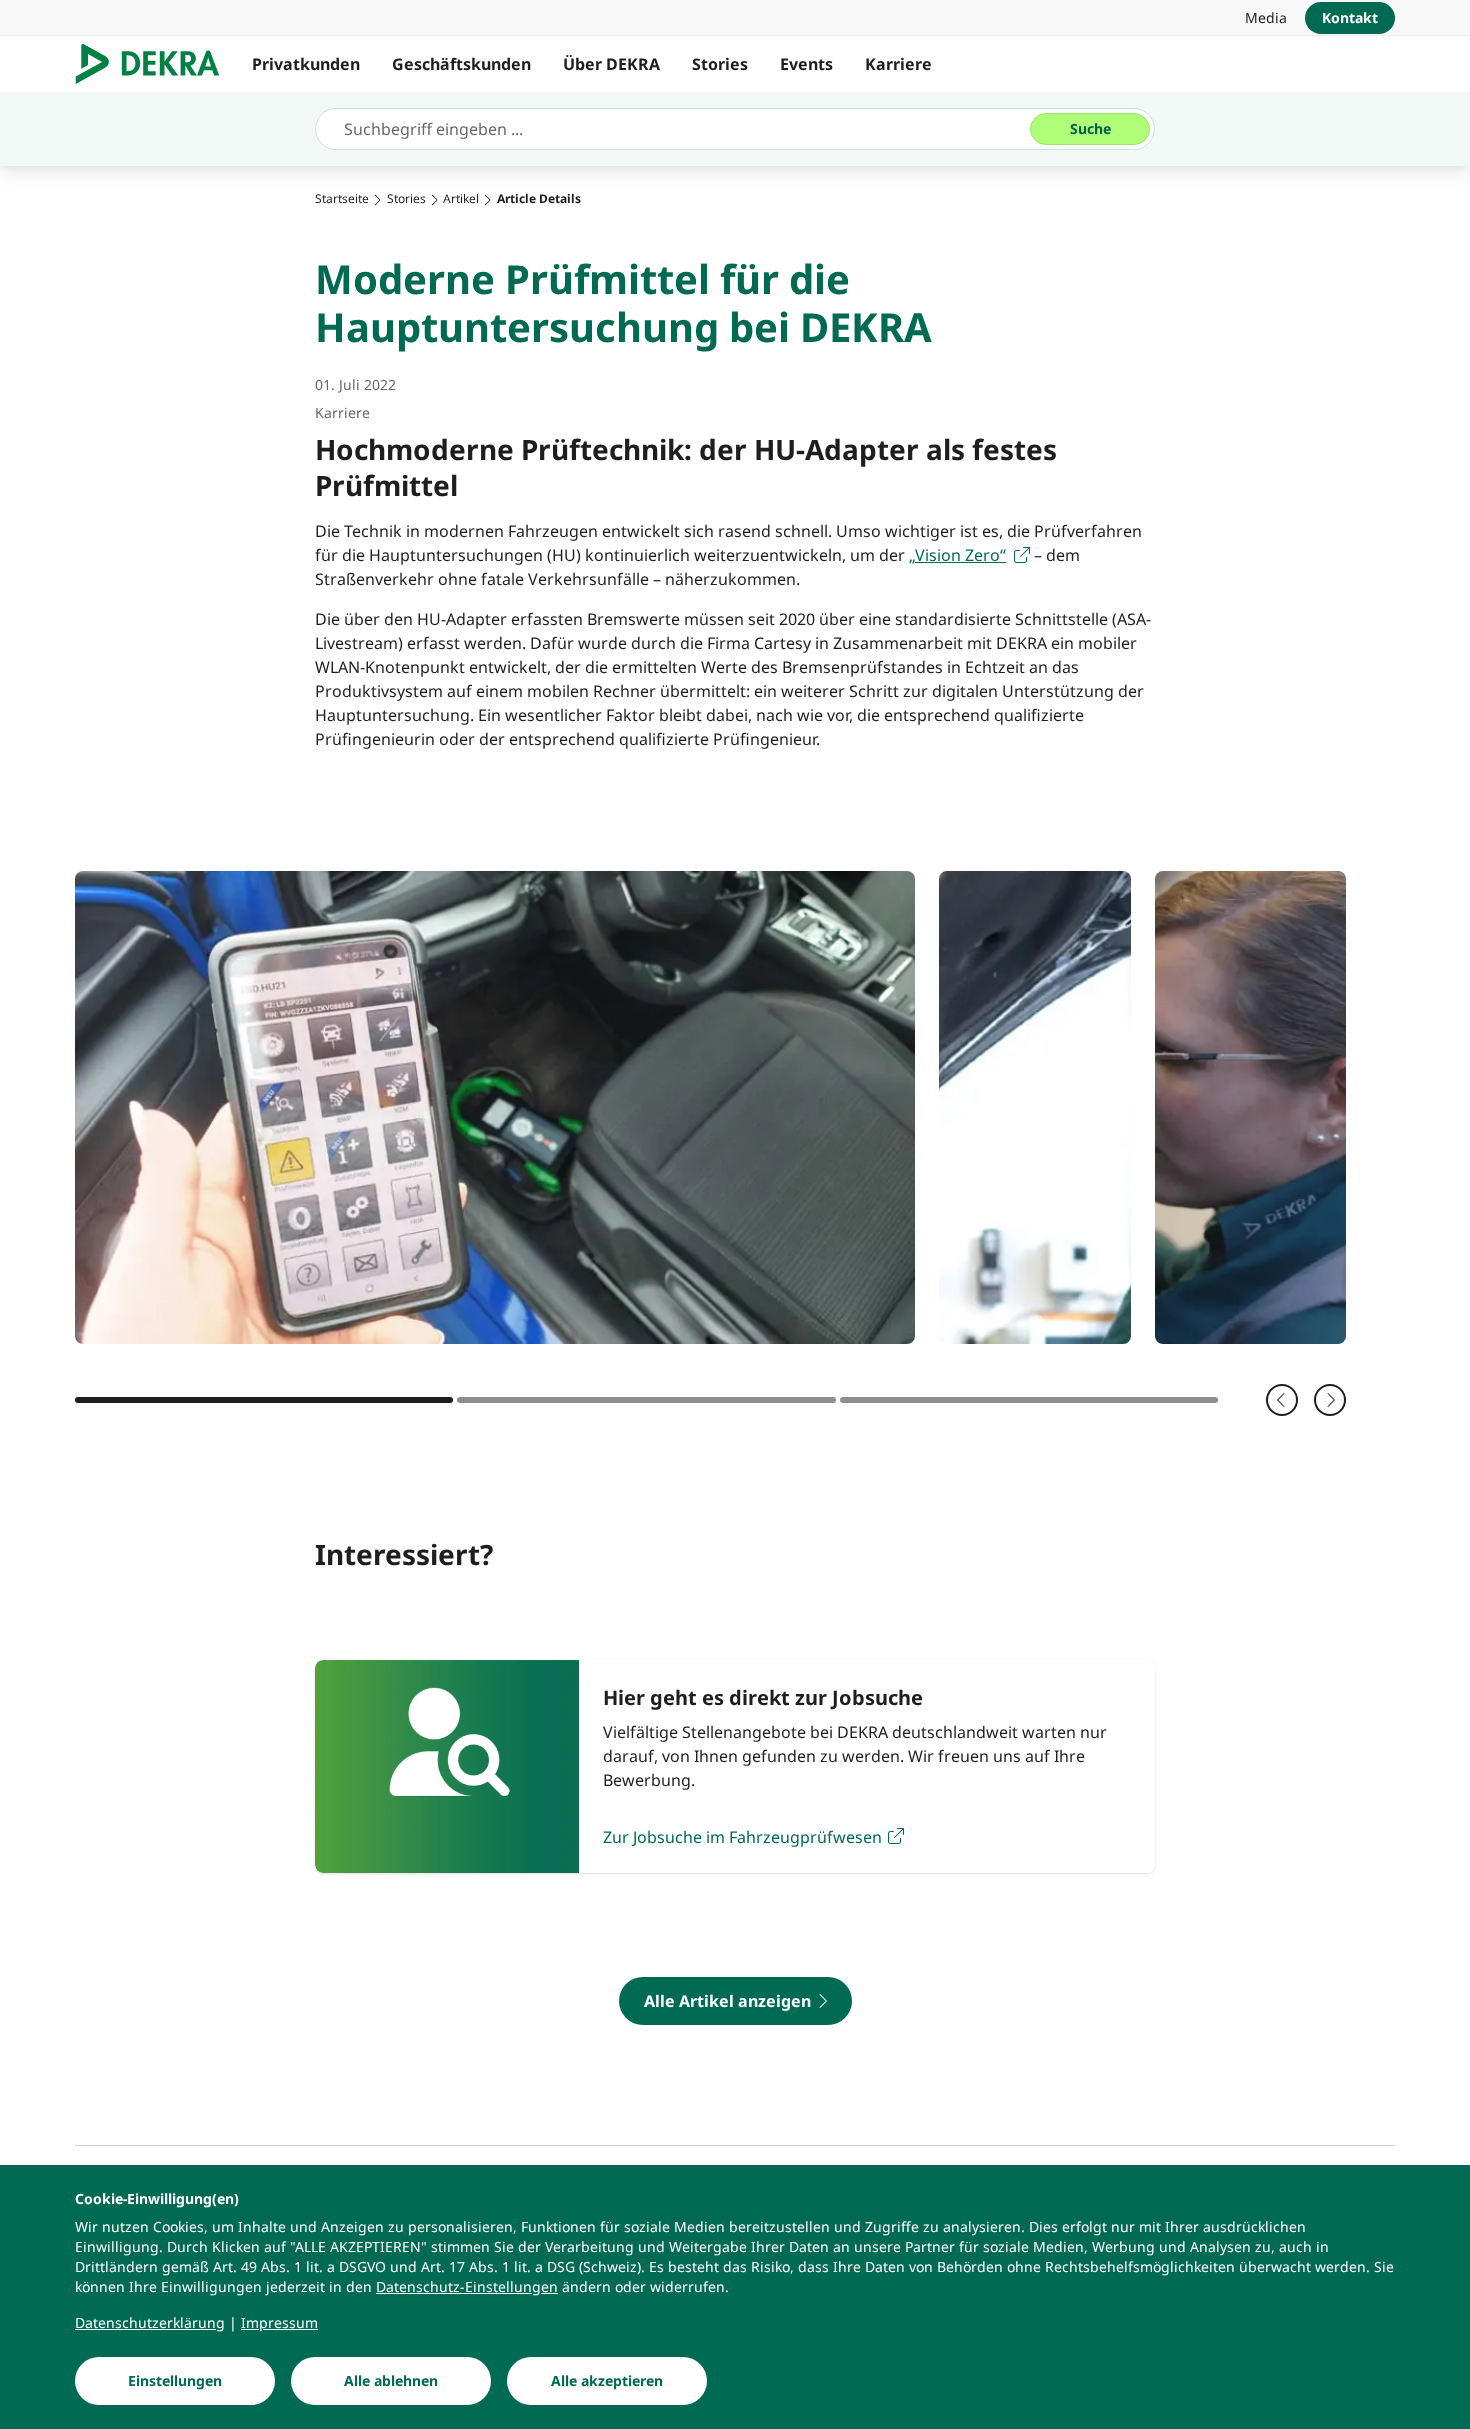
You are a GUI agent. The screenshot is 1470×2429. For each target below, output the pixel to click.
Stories (720, 64)
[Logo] (155, 64)
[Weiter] (1330, 1400)
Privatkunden (306, 64)
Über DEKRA (611, 64)
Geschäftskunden (461, 64)
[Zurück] (1282, 1400)
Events (806, 64)
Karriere (898, 64)
